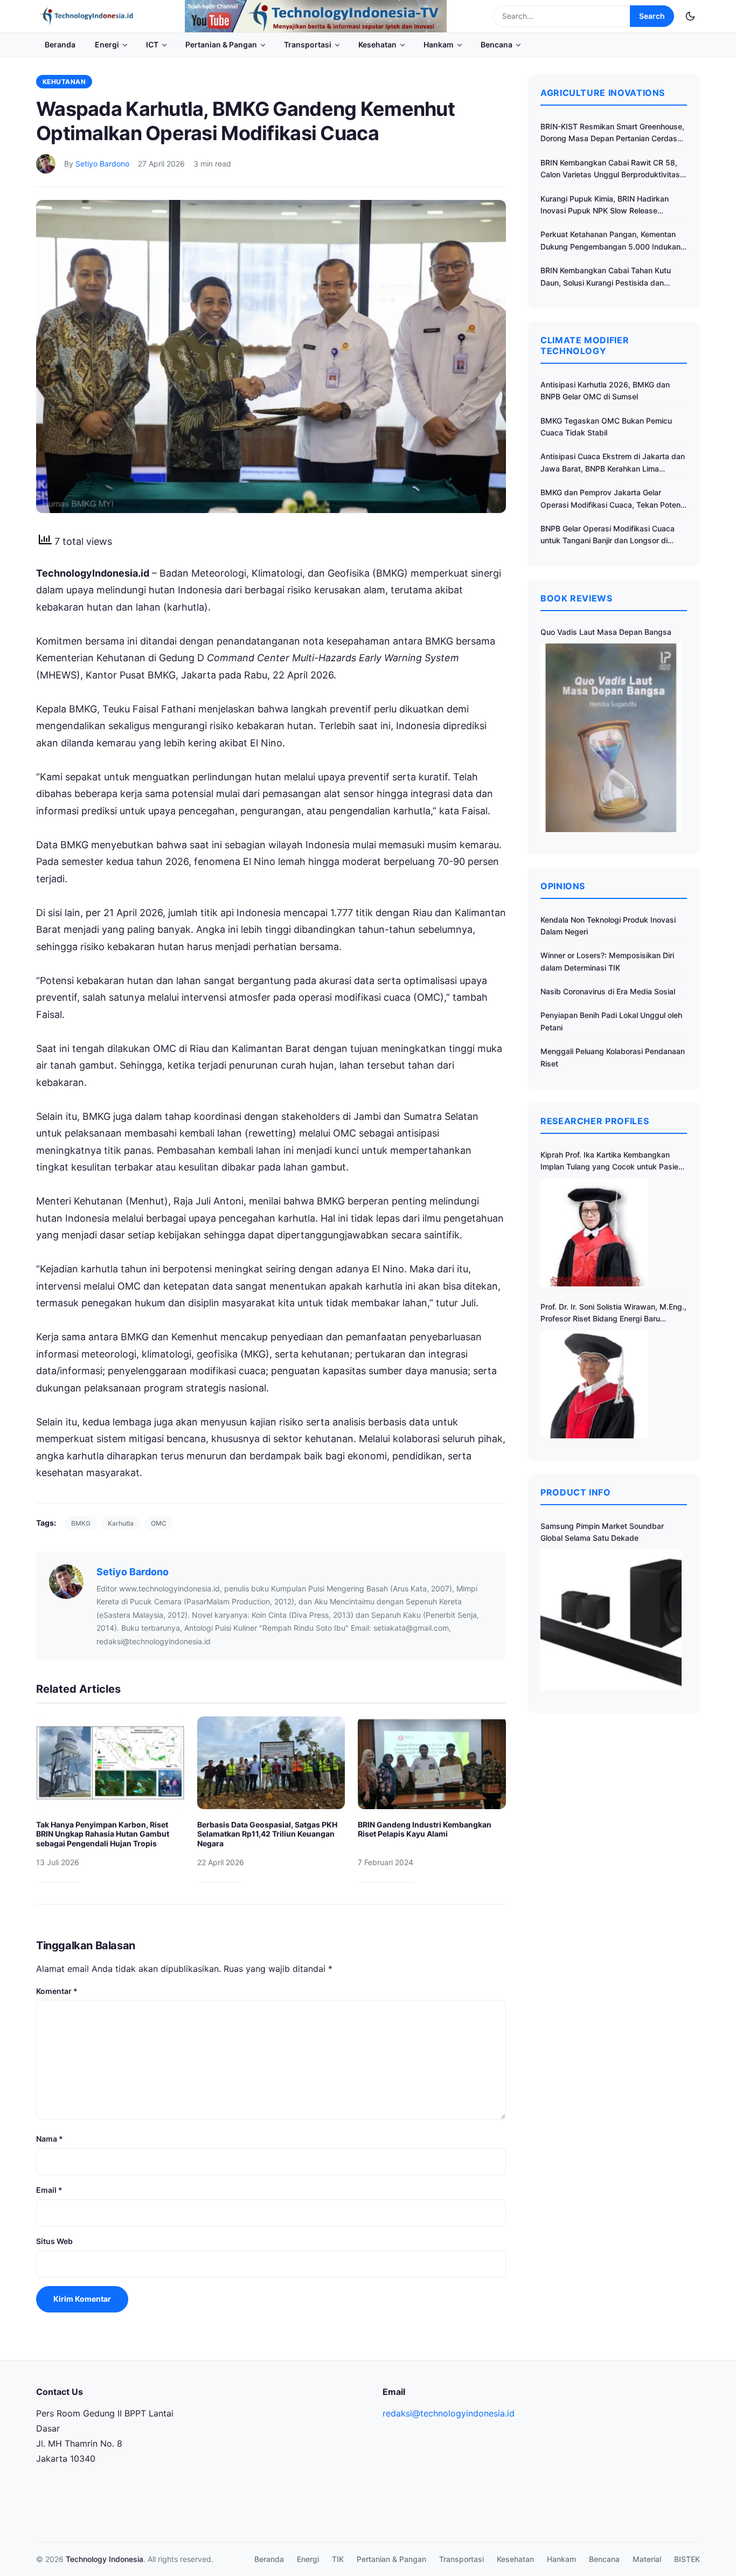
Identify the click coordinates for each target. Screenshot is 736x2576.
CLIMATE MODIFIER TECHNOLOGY (585, 345)
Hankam (439, 44)
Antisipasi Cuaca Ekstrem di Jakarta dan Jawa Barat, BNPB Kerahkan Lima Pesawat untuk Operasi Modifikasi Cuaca (613, 463)
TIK (338, 2559)
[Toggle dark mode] (690, 16)
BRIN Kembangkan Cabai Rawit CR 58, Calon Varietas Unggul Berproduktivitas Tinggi (610, 169)
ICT (152, 44)
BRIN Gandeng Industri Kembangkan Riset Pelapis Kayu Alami (425, 1829)
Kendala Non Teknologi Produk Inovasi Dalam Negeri (608, 926)
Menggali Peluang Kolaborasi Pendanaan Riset (613, 1057)
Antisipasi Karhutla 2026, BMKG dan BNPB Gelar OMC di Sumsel (605, 390)
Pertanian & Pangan (221, 44)
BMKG (81, 1523)
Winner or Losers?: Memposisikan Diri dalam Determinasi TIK (607, 961)
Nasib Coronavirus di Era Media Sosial (608, 991)
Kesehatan (377, 44)
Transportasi (308, 44)
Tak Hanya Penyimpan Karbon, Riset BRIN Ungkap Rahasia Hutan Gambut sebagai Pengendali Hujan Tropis (103, 1834)
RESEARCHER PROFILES (595, 1121)
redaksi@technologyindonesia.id (449, 2413)
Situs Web (54, 2241)
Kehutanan (64, 82)
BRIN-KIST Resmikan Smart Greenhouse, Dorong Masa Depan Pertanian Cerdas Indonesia (612, 133)
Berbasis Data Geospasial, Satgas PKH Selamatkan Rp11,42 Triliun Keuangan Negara (267, 1834)
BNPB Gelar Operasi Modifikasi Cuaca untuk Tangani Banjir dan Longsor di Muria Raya (607, 535)
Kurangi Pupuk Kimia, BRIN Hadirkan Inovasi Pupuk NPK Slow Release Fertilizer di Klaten (605, 206)
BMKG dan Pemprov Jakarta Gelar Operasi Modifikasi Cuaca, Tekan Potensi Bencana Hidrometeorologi (613, 499)
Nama (50, 2139)
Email (49, 2190)
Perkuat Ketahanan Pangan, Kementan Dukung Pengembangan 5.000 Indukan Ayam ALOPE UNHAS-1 (610, 241)
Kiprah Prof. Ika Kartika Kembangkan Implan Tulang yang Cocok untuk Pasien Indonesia (612, 1162)
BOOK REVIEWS (577, 598)
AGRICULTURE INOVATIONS (603, 93)
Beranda (60, 44)
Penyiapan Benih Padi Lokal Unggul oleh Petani (611, 1021)
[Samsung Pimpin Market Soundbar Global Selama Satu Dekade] (611, 1620)
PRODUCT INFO (576, 1492)
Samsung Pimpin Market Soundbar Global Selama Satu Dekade (602, 1532)
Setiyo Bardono (102, 164)
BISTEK (687, 2559)
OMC (159, 1523)
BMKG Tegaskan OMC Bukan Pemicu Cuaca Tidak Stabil (606, 427)
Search (652, 16)
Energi (107, 44)
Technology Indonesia (105, 2559)
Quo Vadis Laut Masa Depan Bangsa (606, 632)
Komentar (57, 1991)
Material (647, 2559)
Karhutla (121, 1523)
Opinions (563, 886)
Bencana (497, 44)
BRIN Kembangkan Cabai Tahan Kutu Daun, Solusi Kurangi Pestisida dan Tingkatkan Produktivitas (606, 277)
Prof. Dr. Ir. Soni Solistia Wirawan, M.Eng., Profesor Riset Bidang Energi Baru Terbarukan (613, 1314)
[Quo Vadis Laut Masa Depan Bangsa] (611, 738)
